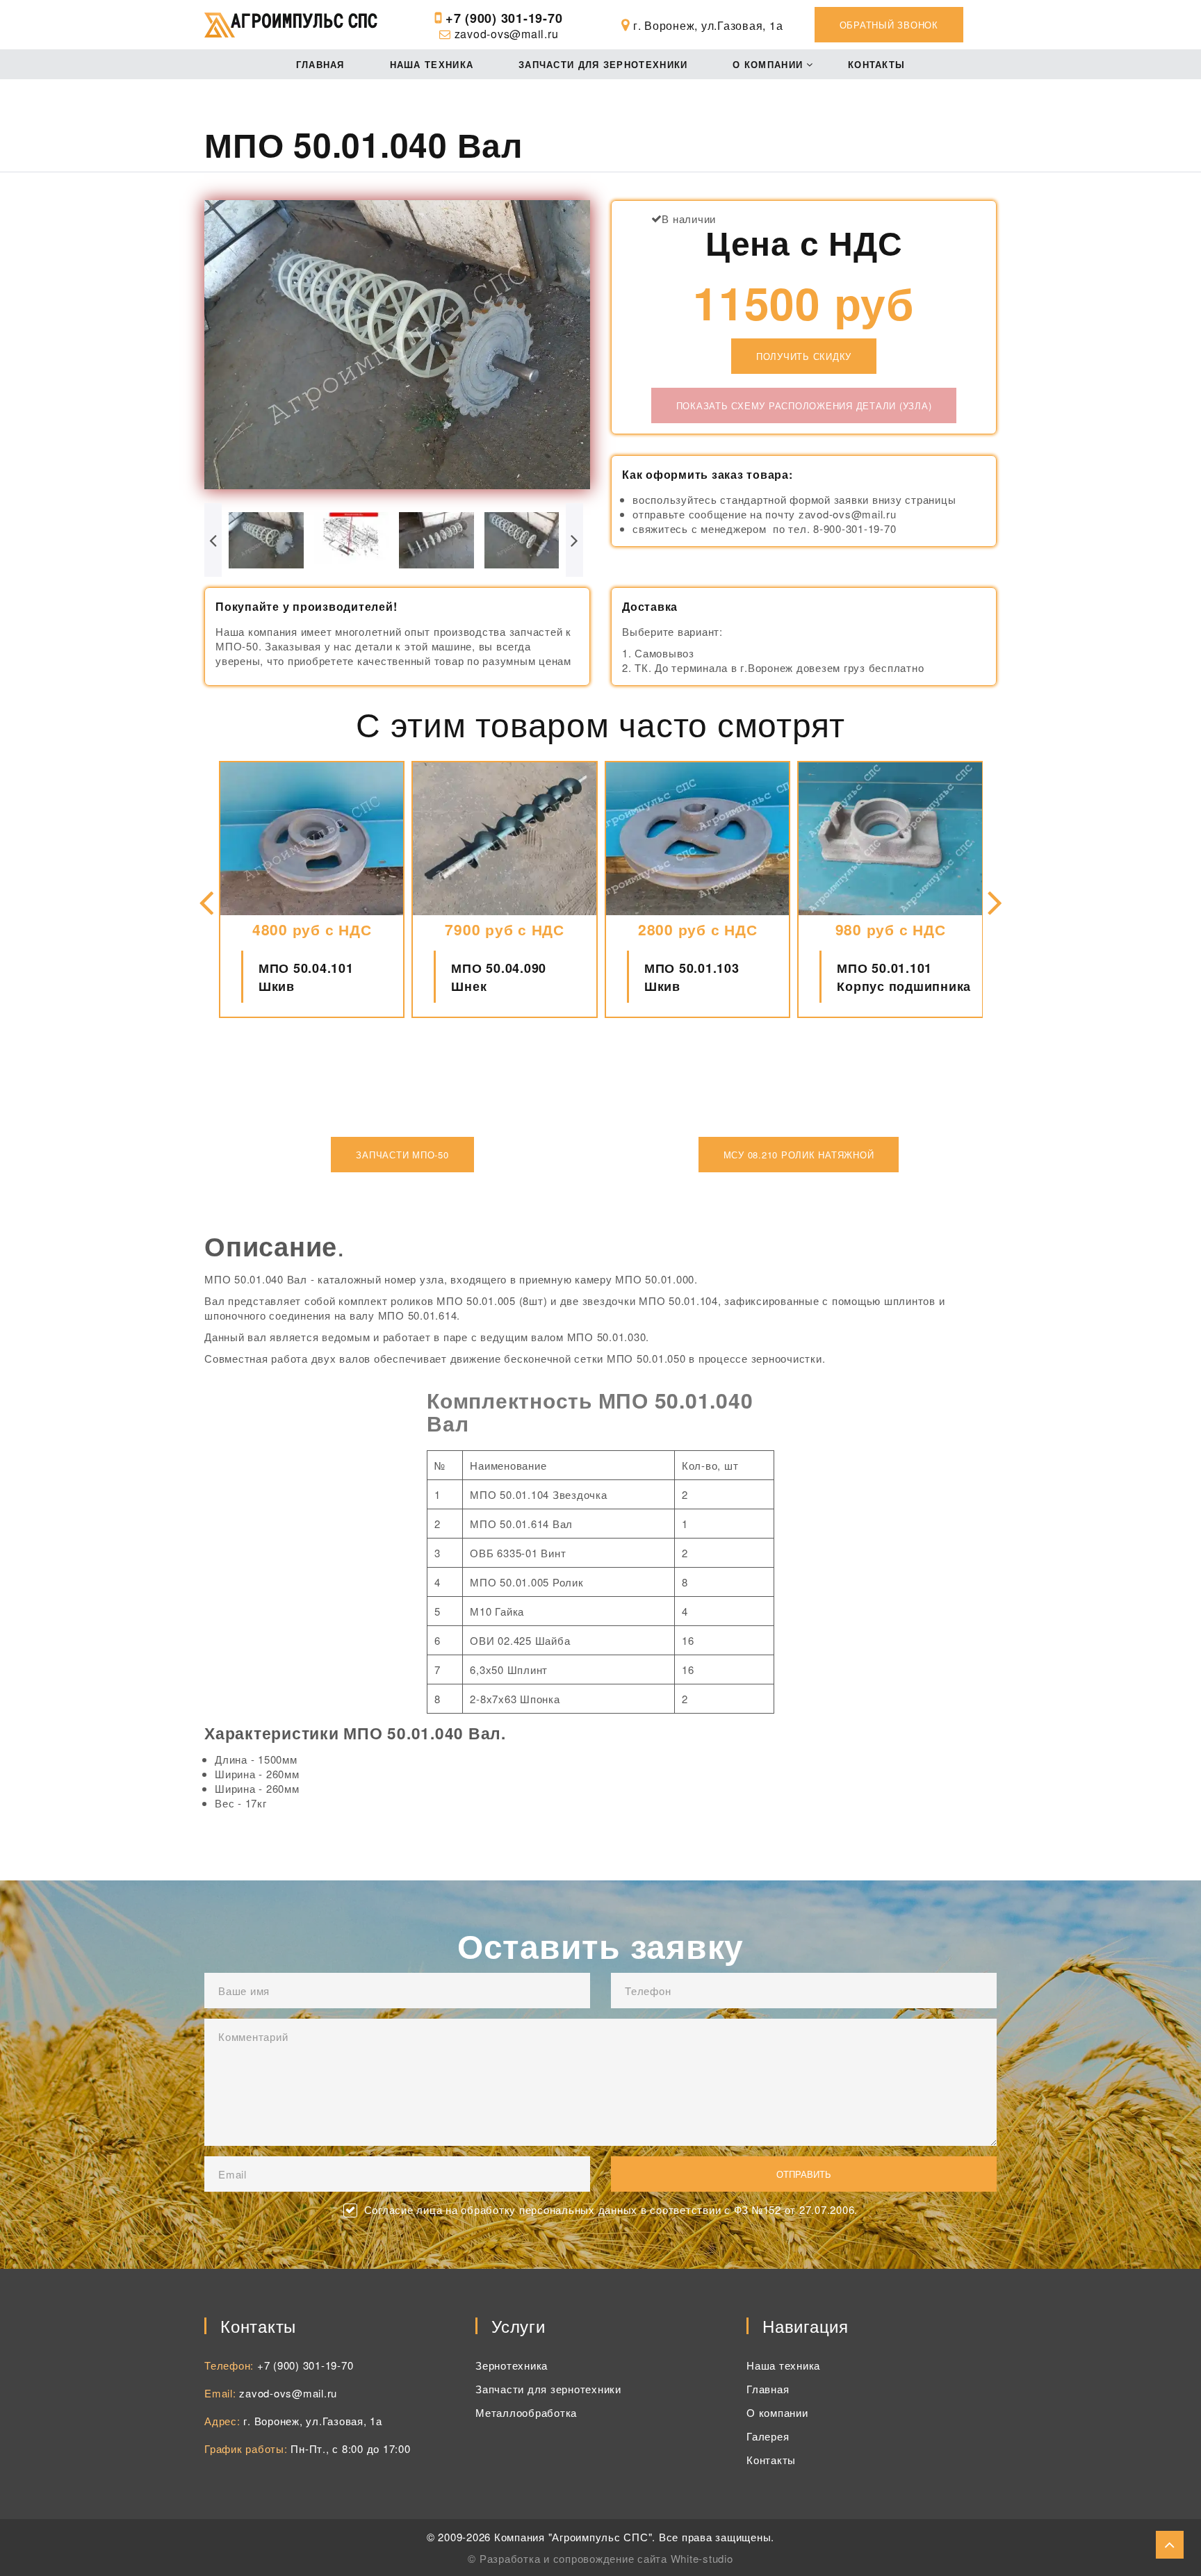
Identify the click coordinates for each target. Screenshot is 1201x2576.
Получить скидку (804, 356)
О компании (768, 64)
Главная (320, 64)
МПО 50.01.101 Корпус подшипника (904, 977)
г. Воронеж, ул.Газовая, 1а (313, 2421)
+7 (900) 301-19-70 (504, 18)
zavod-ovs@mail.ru (507, 34)
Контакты (876, 64)
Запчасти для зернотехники (603, 64)
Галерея (768, 2436)
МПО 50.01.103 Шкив (692, 977)
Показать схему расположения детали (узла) (804, 405)
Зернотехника (512, 2365)
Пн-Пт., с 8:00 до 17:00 (350, 2448)
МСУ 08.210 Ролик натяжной (799, 1155)
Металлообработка (526, 2412)
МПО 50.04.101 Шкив (306, 977)
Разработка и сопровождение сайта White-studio (606, 2558)
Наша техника (432, 64)
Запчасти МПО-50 (402, 1155)
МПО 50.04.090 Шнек (499, 977)
